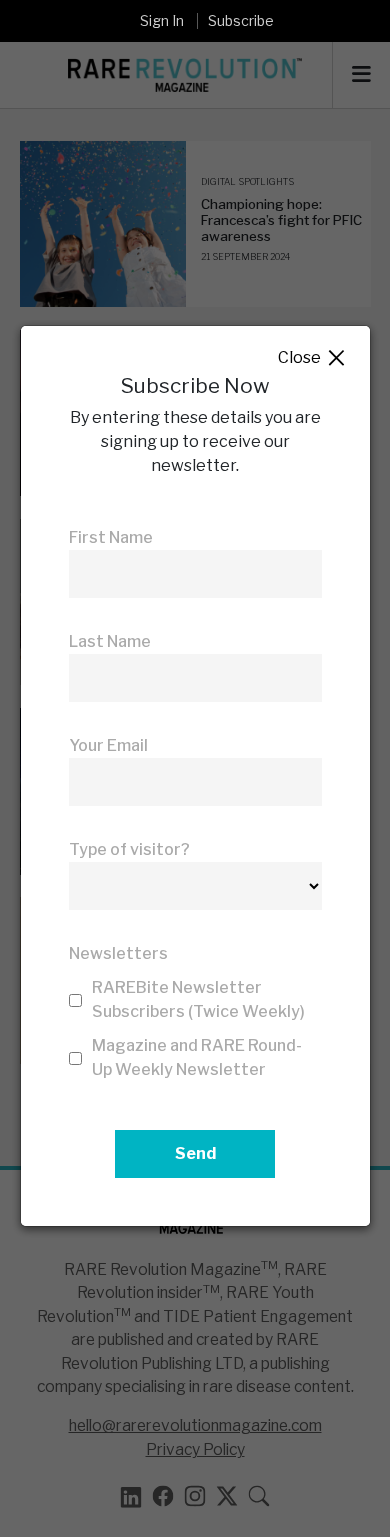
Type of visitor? (129, 849)
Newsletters (118, 953)
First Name (111, 537)
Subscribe (241, 20)
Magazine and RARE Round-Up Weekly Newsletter (197, 1057)
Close (312, 358)
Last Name (110, 641)
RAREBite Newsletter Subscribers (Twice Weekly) (198, 999)
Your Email (108, 745)
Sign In (162, 20)
